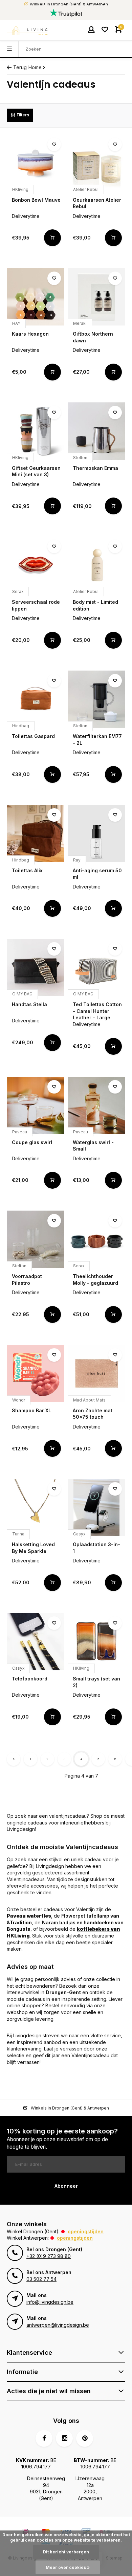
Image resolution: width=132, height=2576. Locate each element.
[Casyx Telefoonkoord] (36, 1642)
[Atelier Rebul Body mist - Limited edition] (96, 565)
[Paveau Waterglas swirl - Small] (96, 1105)
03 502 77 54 (41, 2279)
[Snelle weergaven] (52, 238)
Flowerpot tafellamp (85, 1916)
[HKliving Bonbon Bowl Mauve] (36, 163)
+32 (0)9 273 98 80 (49, 2256)
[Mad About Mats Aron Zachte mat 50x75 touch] (96, 1374)
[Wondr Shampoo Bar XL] (36, 1374)
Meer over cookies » (68, 2567)
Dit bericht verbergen (66, 2552)
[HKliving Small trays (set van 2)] (96, 1642)
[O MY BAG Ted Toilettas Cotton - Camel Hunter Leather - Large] (96, 967)
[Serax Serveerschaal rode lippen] (36, 565)
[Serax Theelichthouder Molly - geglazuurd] (96, 1239)
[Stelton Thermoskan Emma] (96, 431)
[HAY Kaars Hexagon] (36, 297)
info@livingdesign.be (50, 2302)
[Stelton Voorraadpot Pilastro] (36, 1239)
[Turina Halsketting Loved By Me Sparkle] (36, 1507)
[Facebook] (44, 2438)
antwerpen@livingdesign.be (58, 2325)
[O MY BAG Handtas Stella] (36, 967)
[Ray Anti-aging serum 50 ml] (96, 833)
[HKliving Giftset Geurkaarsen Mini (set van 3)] (36, 431)
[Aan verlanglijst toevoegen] (54, 144)
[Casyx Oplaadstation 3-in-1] (96, 1507)
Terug (20, 67)
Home (35, 67)
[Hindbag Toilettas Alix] (36, 833)
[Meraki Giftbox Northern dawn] (96, 297)
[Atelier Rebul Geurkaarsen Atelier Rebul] (96, 163)
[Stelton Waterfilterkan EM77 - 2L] (96, 699)
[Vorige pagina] (14, 1759)
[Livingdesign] (27, 30)
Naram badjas (59, 1922)
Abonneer (66, 2186)
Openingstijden (86, 2231)
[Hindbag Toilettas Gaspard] (36, 699)
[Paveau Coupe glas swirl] (36, 1105)
